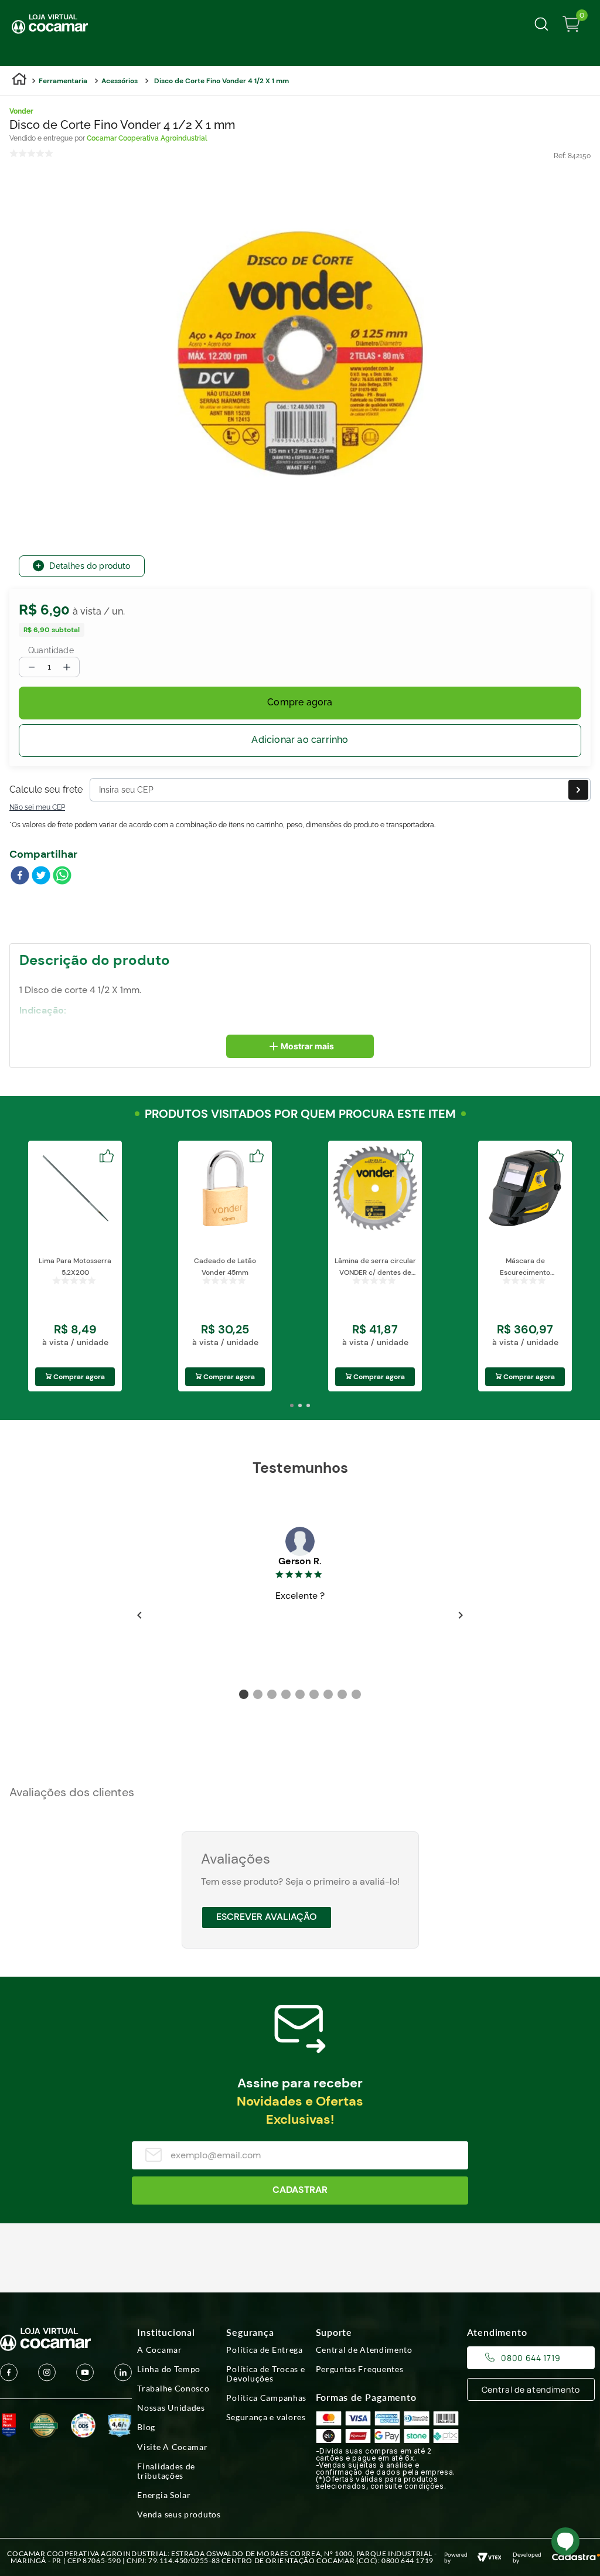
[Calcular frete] (578, 790)
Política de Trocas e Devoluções (265, 2374)
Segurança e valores (266, 2417)
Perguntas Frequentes (360, 2369)
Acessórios (120, 81)
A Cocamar (159, 2350)
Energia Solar (164, 2495)
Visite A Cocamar (172, 2447)
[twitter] (41, 876)
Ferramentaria (63, 81)
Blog (146, 2427)
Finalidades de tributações (166, 2471)
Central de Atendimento (364, 2350)
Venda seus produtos (179, 2514)
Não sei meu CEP (37, 807)
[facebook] (20, 876)
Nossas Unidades (171, 2408)
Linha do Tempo (169, 2369)
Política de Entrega (264, 2350)
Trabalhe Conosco (173, 2389)
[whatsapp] (62, 876)
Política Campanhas (266, 2398)
